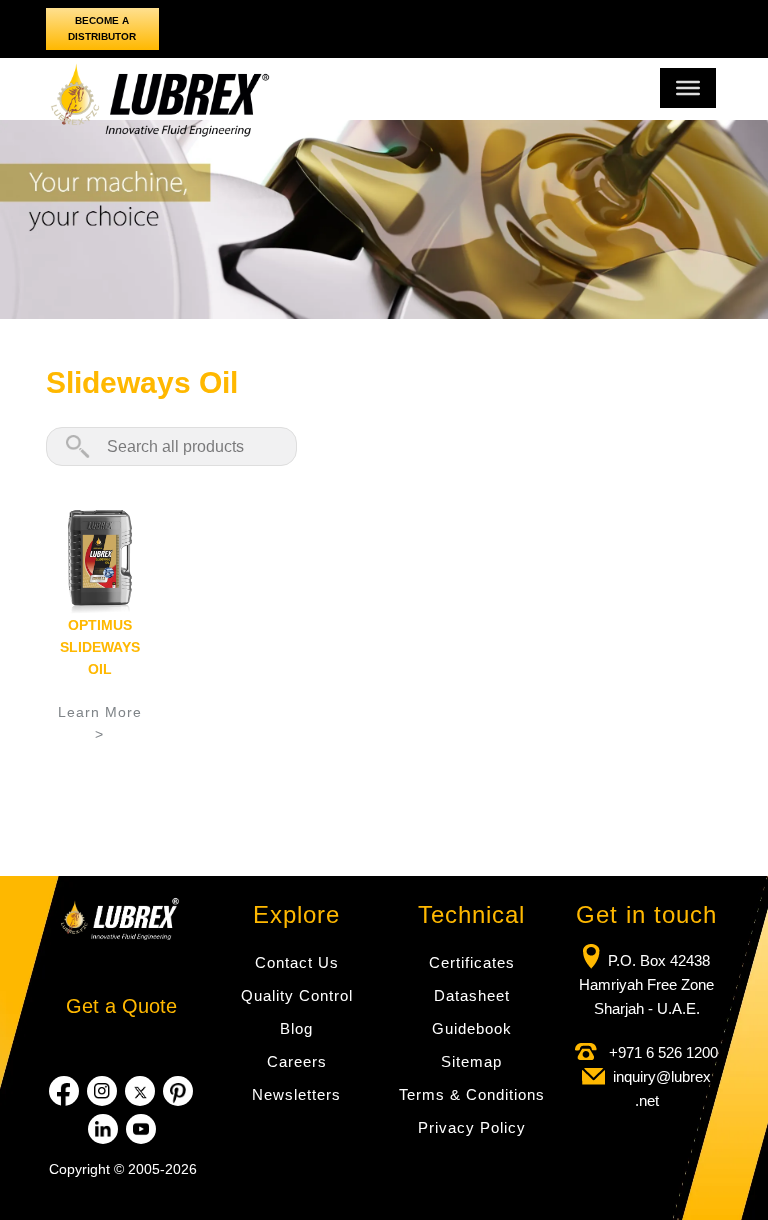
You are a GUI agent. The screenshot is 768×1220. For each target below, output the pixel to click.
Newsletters (296, 1094)
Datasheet (472, 995)
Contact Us (297, 962)
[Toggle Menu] (688, 88)
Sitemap (471, 1061)
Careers (297, 1061)
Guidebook (472, 1028)
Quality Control (297, 995)
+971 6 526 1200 (661, 1052)
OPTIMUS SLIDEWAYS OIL (100, 647)
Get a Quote (121, 1006)
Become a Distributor (102, 28)
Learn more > (100, 723)
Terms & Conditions (472, 1094)
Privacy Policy (472, 1127)
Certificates (472, 962)
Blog (296, 1028)
